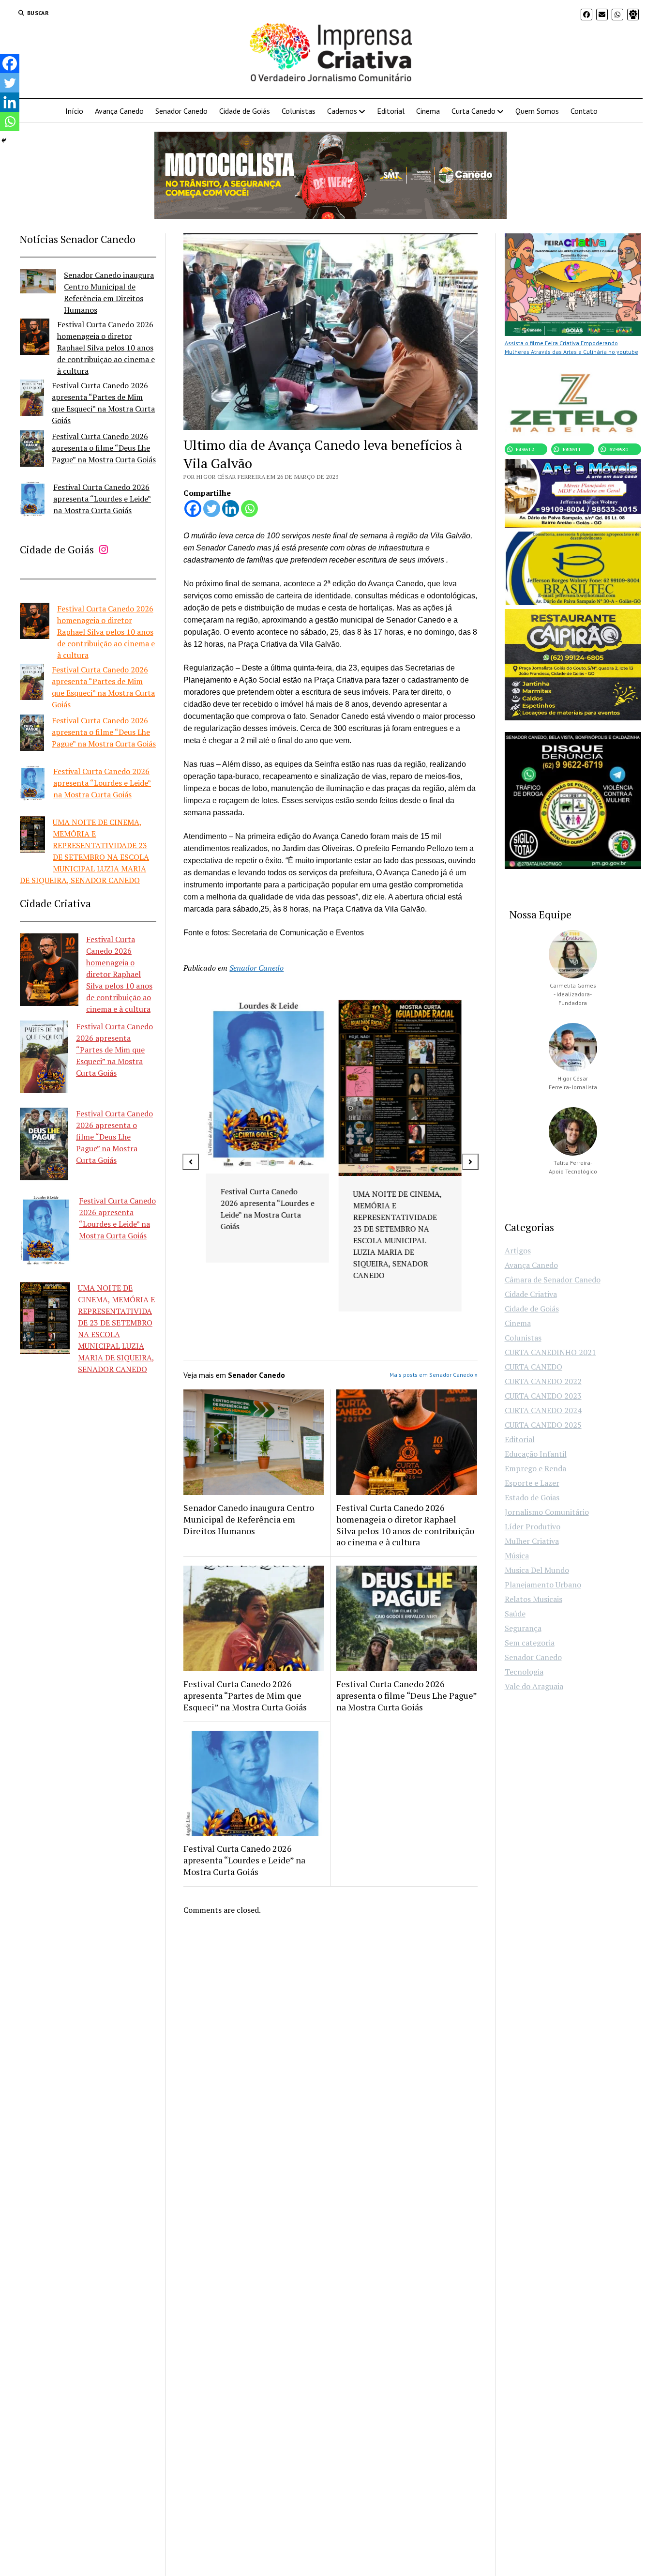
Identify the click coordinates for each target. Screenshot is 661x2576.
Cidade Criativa (531, 1294)
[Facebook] (193, 509)
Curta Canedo (473, 111)
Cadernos (342, 111)
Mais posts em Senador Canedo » (434, 1375)
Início (74, 111)
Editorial (391, 111)
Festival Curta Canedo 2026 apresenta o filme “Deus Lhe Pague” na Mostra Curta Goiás (104, 448)
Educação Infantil (536, 1454)
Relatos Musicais (533, 1599)
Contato (584, 111)
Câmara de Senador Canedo (553, 1280)
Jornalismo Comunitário (547, 1512)
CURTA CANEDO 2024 (543, 1410)
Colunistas (299, 111)
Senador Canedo (181, 111)
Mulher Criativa (532, 1541)
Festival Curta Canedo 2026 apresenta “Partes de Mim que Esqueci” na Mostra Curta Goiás (114, 1050)
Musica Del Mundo (537, 1570)
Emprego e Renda (535, 1468)
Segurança (523, 1628)
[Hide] (4, 140)
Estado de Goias (532, 1497)
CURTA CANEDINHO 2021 (550, 1352)
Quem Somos (537, 111)
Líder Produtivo (533, 1526)
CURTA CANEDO (533, 1367)
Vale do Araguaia (534, 1686)
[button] (191, 1162)
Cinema (428, 111)
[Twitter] (212, 509)
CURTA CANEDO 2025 (543, 1425)
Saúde (515, 1614)
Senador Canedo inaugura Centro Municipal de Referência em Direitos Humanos (249, 1519)
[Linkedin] (231, 509)
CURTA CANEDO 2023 (543, 1396)
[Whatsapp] (249, 509)
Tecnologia (524, 1672)
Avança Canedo (119, 111)
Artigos (518, 1250)
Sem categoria (530, 1643)
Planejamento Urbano (543, 1585)
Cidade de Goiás (245, 111)
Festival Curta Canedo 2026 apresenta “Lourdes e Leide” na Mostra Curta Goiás (102, 499)
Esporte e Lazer (532, 1483)
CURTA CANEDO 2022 (543, 1381)
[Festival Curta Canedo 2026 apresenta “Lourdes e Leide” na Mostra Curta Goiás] (33, 501)
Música (517, 1555)
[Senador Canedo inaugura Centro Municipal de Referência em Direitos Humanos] (38, 283)
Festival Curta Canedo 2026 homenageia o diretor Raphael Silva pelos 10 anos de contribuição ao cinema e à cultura (106, 348)
